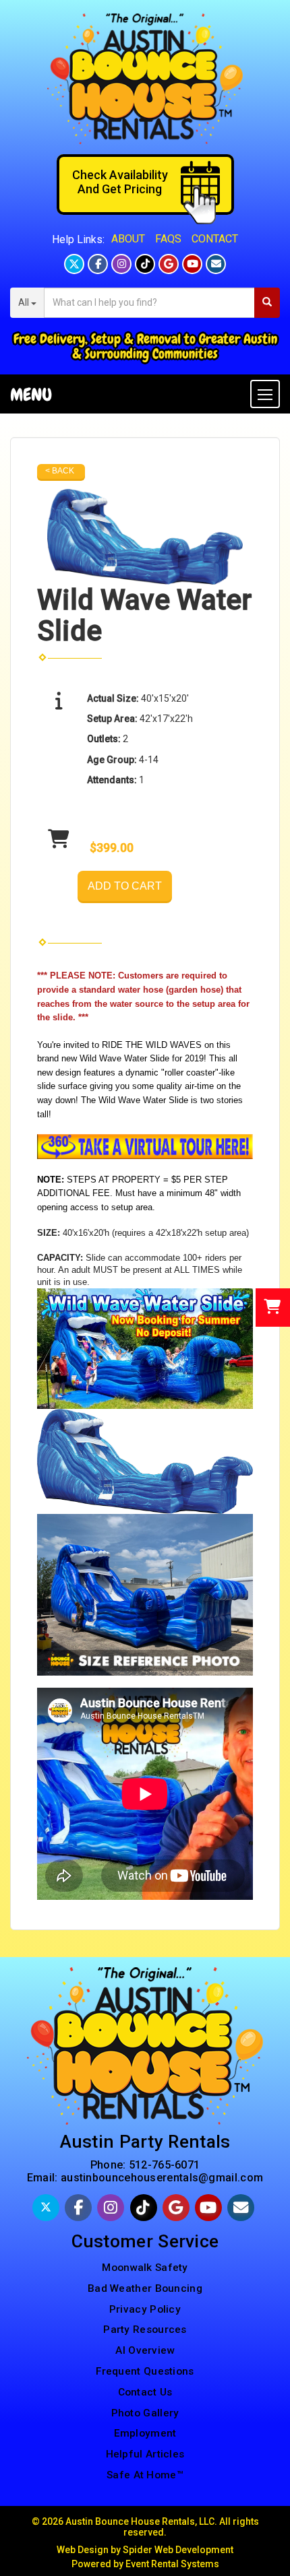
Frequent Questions (145, 2371)
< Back (60, 471)
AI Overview (145, 2350)
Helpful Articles (145, 2454)
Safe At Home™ (145, 2475)
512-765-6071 (165, 2165)
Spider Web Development (178, 2550)
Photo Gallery (145, 2413)
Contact (215, 239)
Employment (145, 2433)
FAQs (168, 239)
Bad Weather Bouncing (145, 2288)
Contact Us (145, 2392)
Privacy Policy (145, 2309)
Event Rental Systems (172, 2564)
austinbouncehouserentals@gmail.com (162, 2178)
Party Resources (145, 2330)
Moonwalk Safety (145, 2268)
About (128, 239)
